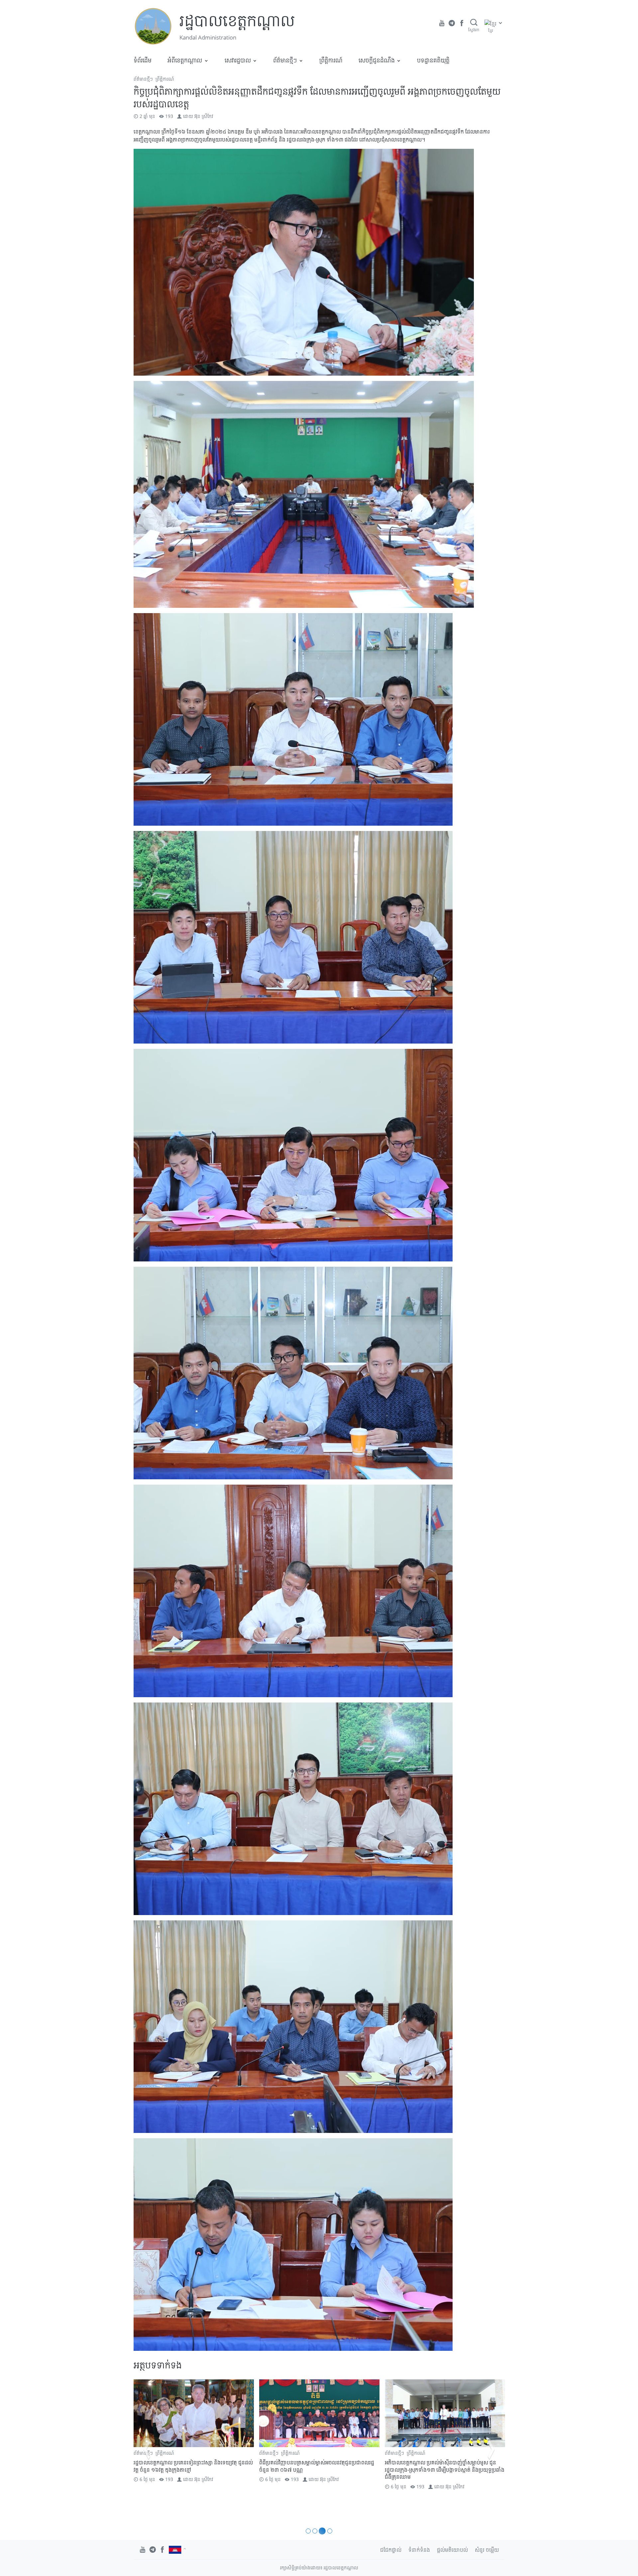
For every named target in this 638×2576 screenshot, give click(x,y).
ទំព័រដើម (143, 60)
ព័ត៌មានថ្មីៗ (285, 60)
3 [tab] (323, 2531)
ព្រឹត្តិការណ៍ (331, 60)
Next (491, 2449)
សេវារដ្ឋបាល (238, 60)
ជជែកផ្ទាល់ (391, 2550)
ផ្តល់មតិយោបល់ (452, 2550)
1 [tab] (309, 2531)
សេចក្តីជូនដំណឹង (377, 60)
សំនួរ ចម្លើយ (487, 2550)
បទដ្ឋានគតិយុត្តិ (433, 60)
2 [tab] (317, 2531)
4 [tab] (330, 2531)
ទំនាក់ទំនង (419, 2550)
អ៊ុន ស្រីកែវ (204, 116)
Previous (147, 2449)
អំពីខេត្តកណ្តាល (185, 60)
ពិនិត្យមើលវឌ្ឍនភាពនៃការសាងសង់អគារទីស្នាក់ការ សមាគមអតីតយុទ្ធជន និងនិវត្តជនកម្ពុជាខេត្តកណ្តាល (191, 2466)
